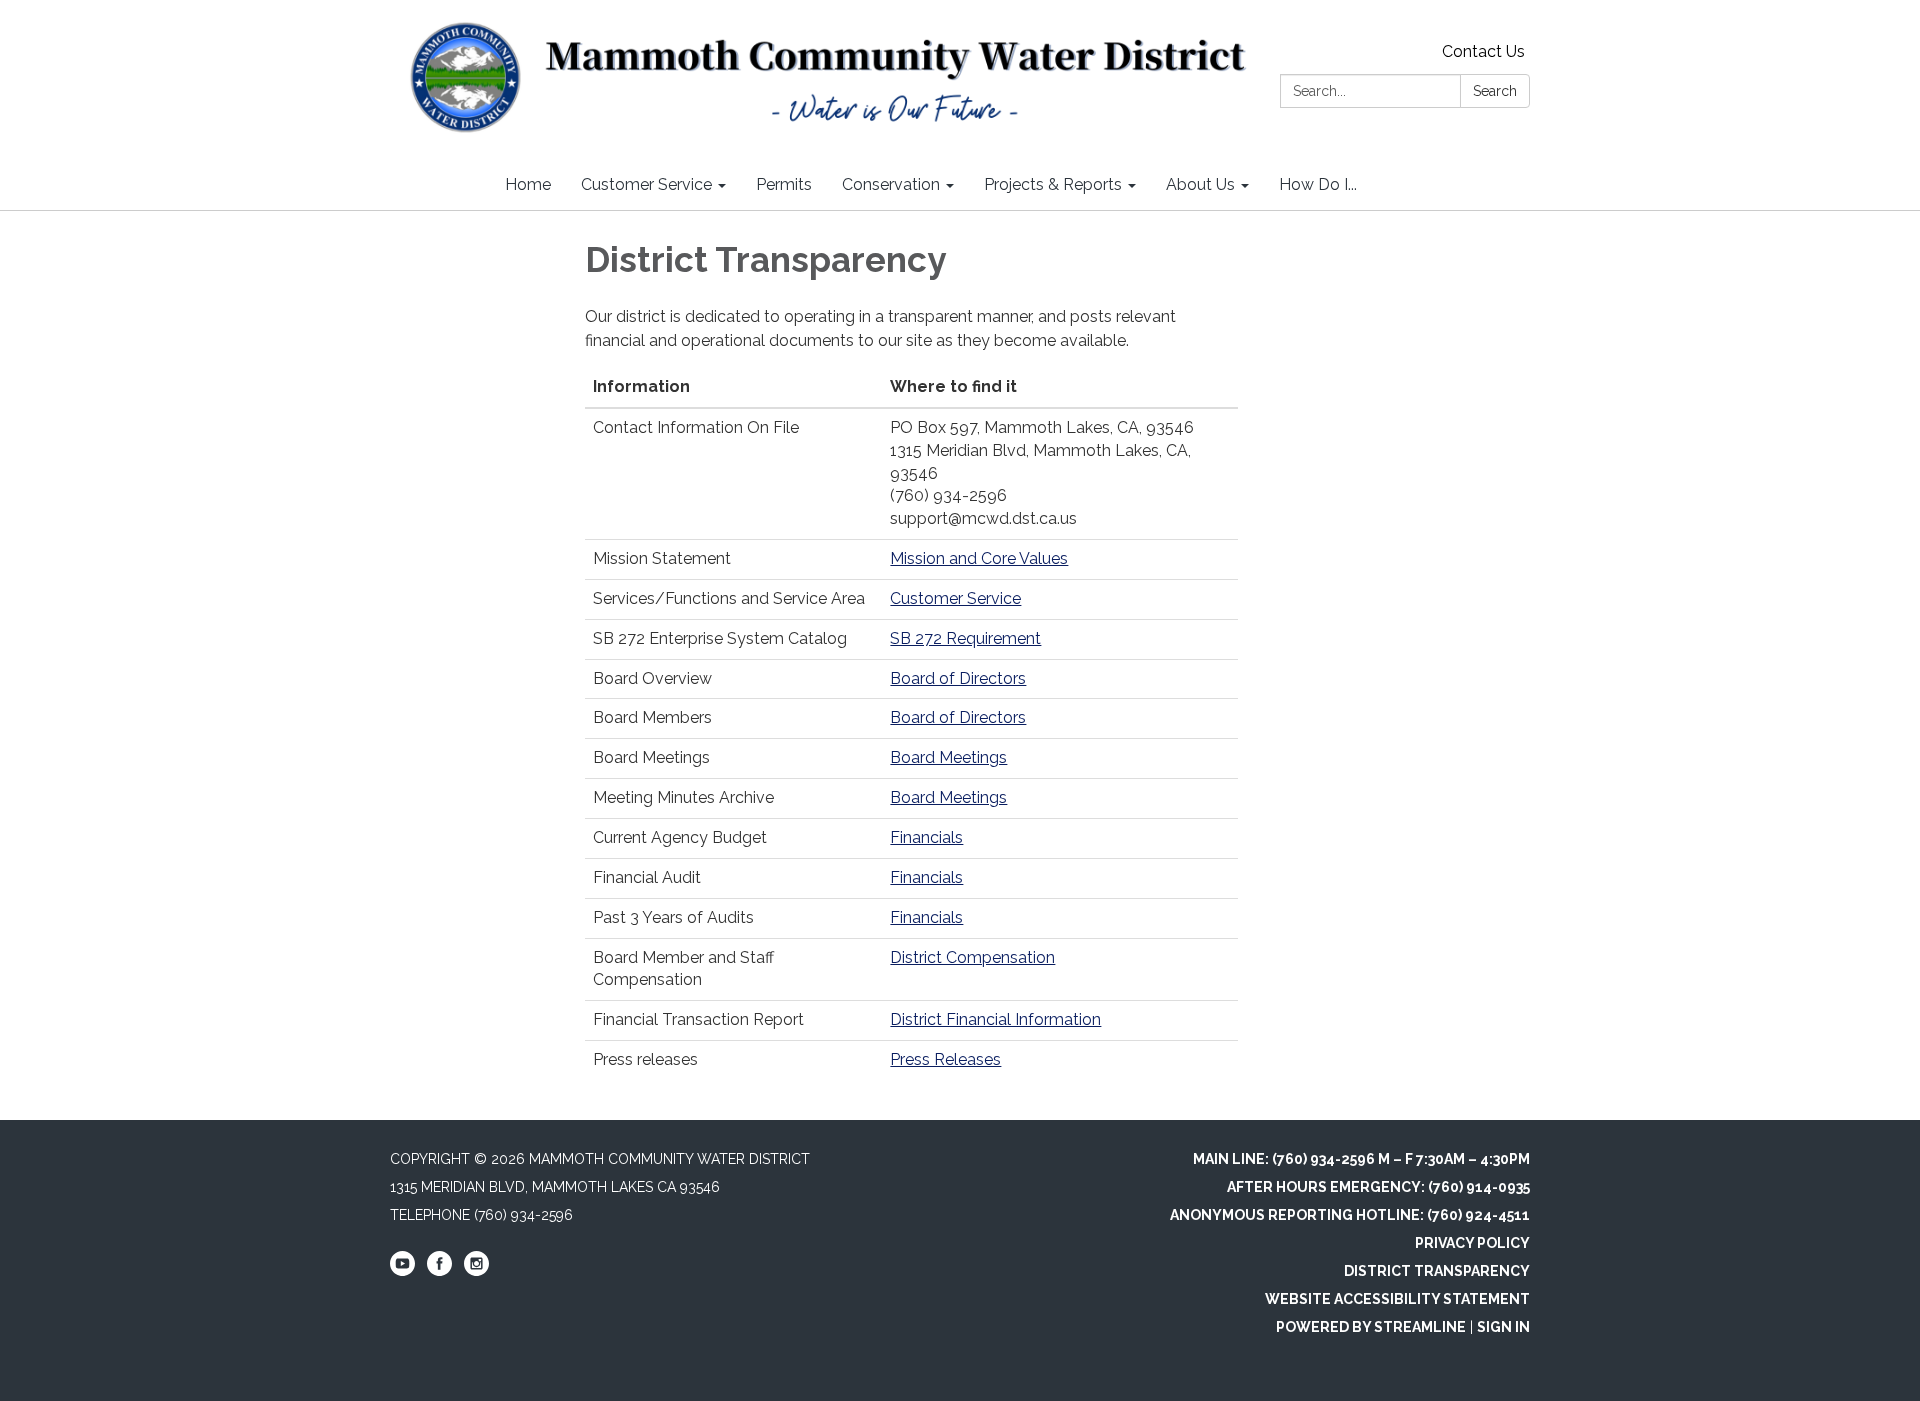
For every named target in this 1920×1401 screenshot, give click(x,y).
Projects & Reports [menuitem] (1053, 184)
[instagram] (476, 1271)
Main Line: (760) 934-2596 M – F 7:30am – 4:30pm (1361, 1159)
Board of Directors (958, 678)
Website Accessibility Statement (1397, 1299)
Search (1495, 91)
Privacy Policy (1472, 1243)
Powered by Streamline (1371, 1327)
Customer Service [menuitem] (646, 184)
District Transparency (1437, 1271)
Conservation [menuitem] (891, 184)
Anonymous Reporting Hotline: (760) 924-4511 (1350, 1215)
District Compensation (972, 957)
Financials (926, 837)
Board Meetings (948, 757)
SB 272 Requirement (965, 638)
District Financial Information (995, 1019)
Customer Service (955, 598)
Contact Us (1483, 51)
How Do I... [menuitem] (1318, 184)
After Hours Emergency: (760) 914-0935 (1378, 1187)
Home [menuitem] (528, 184)
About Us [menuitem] (1200, 184)
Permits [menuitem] (784, 184)
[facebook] (439, 1271)
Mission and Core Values (979, 558)
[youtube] (402, 1271)
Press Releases (945, 1059)
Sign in (1503, 1327)
